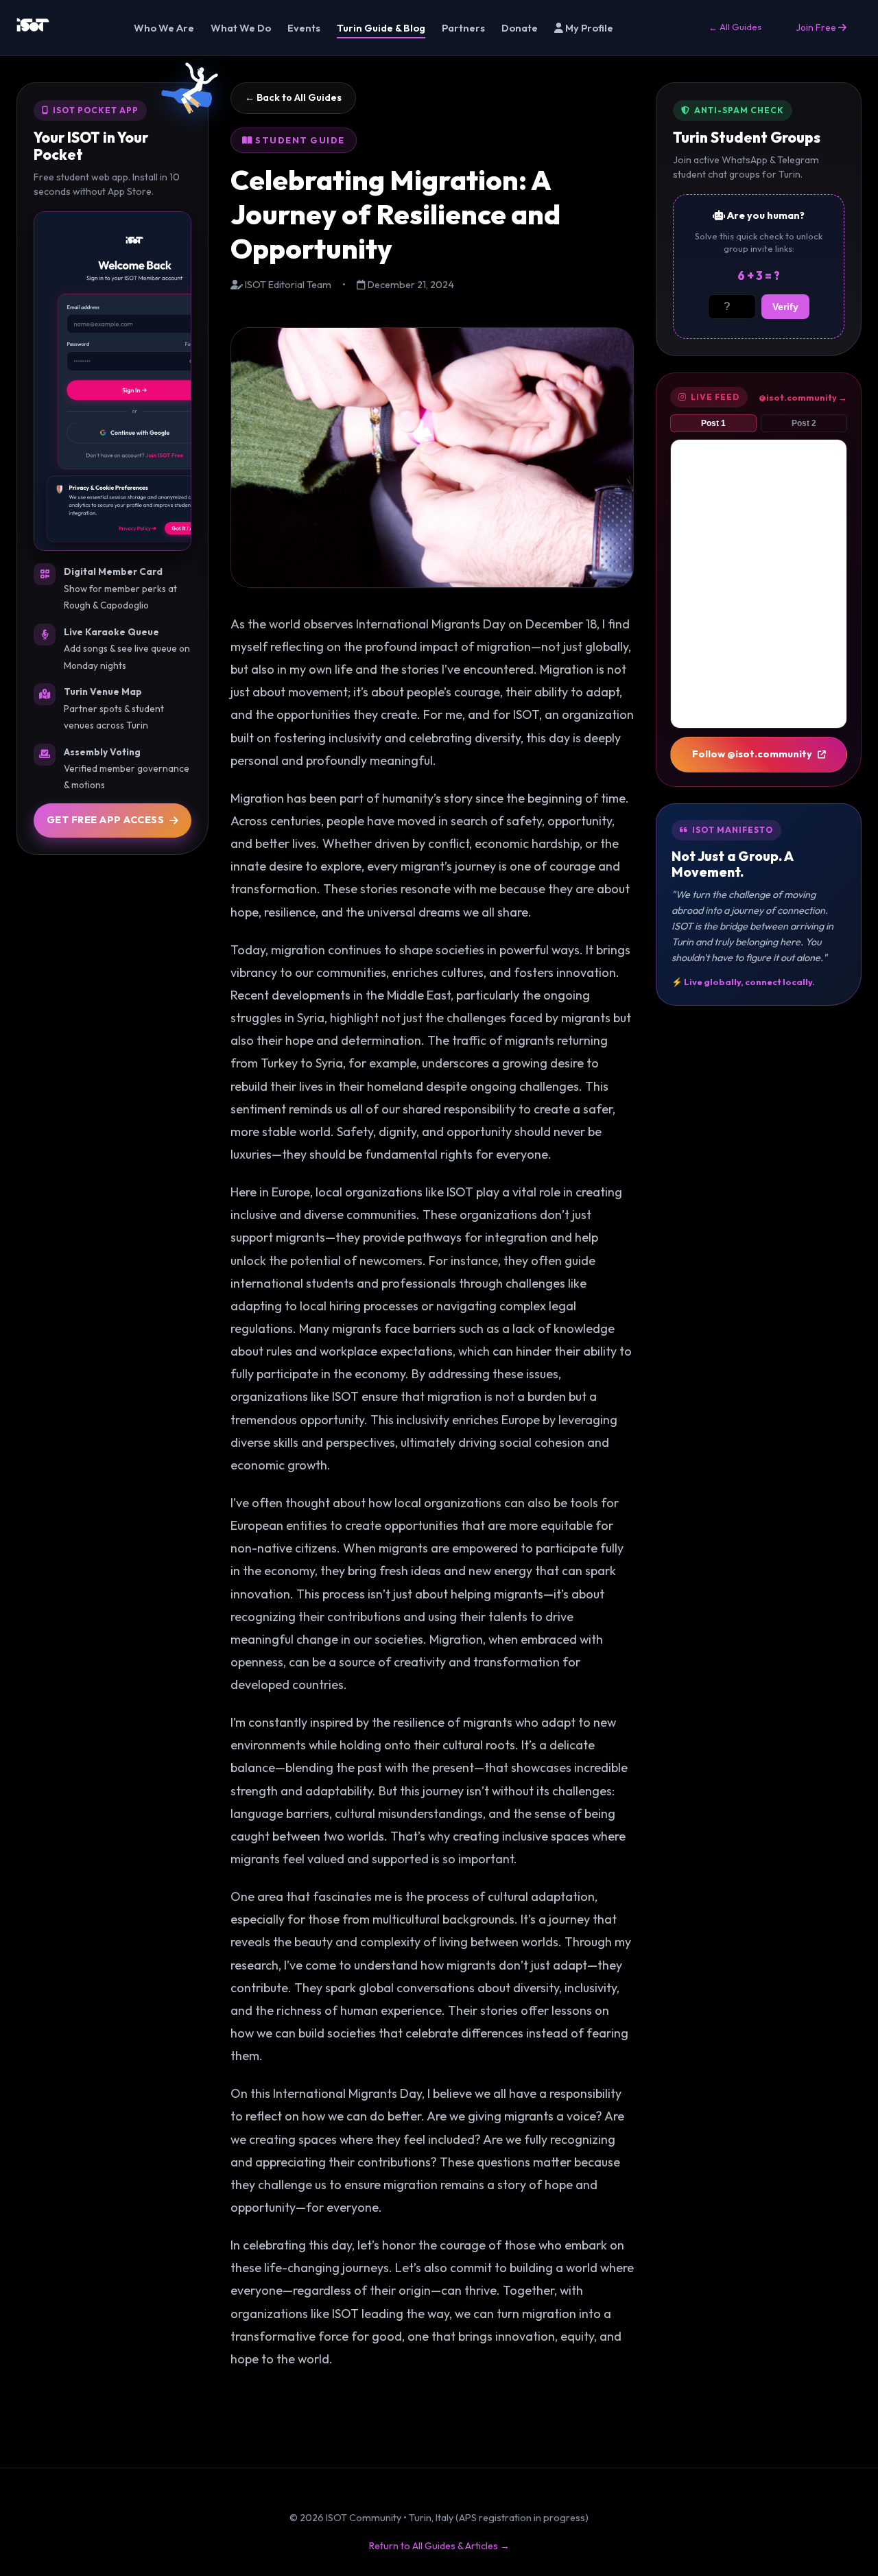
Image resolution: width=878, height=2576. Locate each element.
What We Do (241, 28)
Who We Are (164, 28)
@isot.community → (803, 397)
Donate (520, 28)
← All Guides (735, 27)
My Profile (588, 28)
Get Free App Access (106, 820)
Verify (785, 307)
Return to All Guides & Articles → (439, 2546)
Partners (463, 28)
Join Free (817, 27)
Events (304, 28)
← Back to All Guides (293, 97)
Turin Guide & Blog (381, 28)
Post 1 (713, 423)
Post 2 (804, 423)
